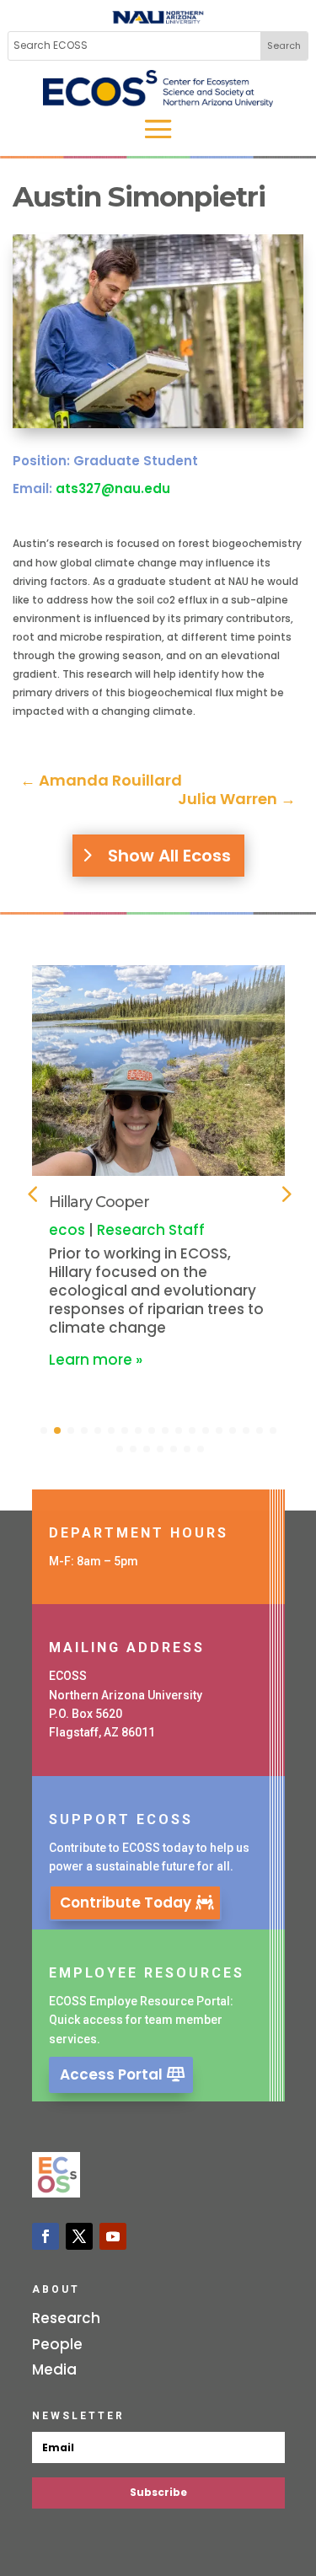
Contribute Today (126, 1902)
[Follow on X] (79, 2236)
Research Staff (151, 1230)
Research (66, 2318)
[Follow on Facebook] (46, 2236)
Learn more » (96, 1360)
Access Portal (111, 2074)
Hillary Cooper (99, 1202)
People (57, 2344)
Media (54, 2369)
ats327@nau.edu (113, 488)
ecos (67, 1230)
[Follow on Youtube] (113, 2236)
